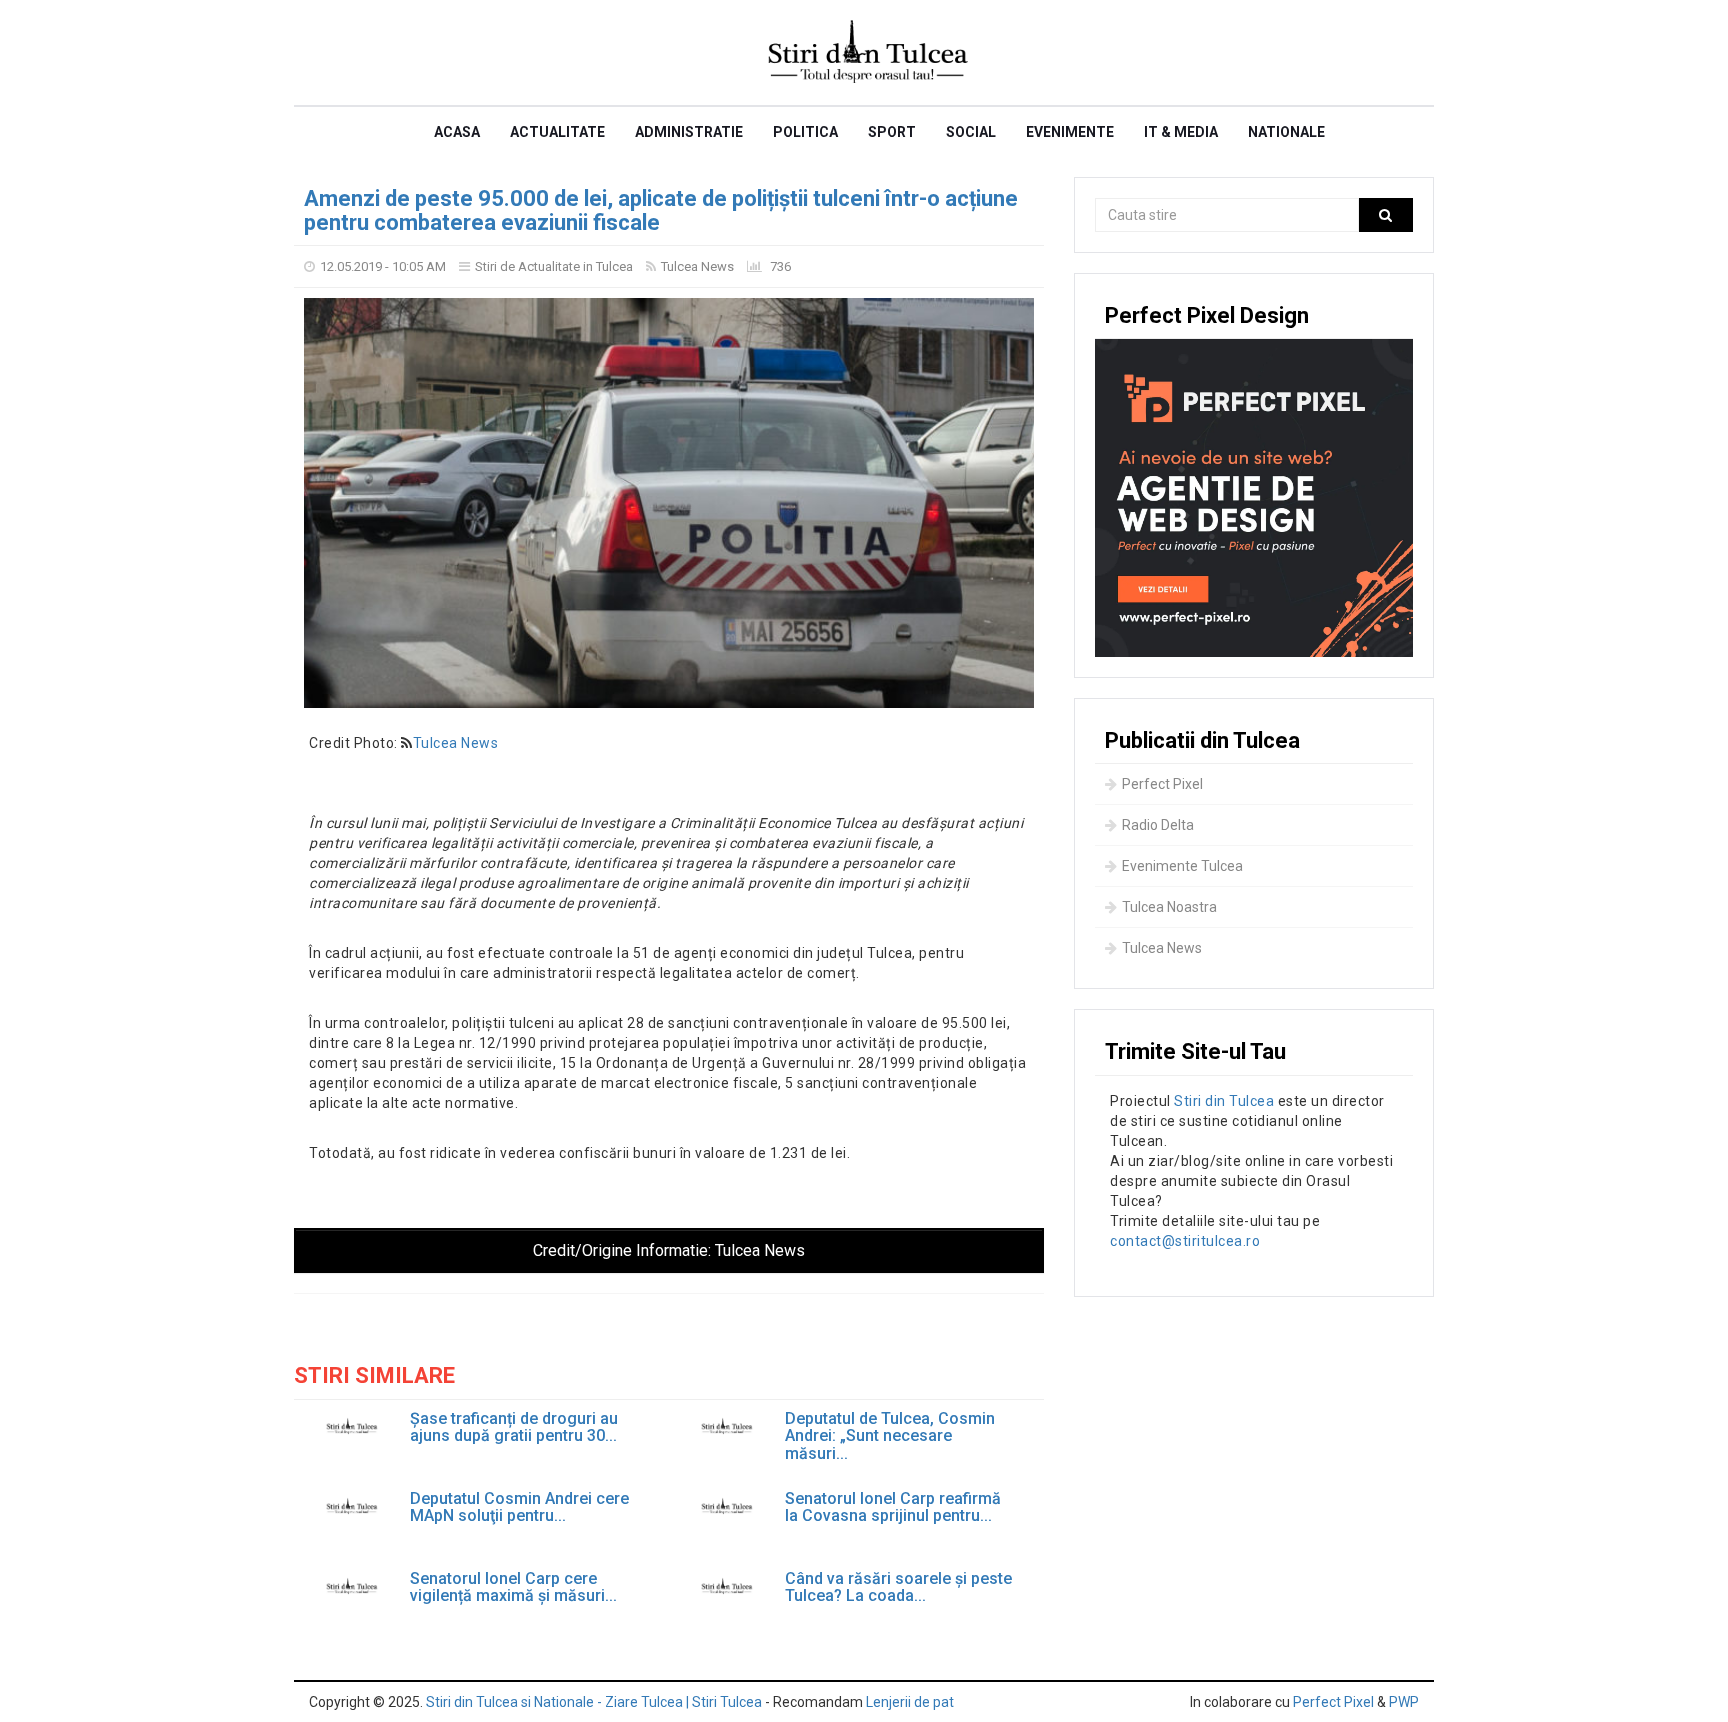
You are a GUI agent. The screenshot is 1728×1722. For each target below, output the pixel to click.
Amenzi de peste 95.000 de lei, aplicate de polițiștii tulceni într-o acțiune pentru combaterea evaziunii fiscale (661, 210)
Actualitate (557, 132)
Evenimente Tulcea (1182, 866)
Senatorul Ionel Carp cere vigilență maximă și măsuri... (513, 1587)
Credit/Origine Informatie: (669, 1250)
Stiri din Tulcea (1224, 1101)
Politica (805, 132)
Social (971, 132)
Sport (892, 132)
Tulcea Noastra (1169, 907)
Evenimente (1070, 132)
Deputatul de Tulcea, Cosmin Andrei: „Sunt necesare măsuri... (890, 1436)
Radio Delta (1158, 825)
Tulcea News (697, 266)
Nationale (1286, 132)
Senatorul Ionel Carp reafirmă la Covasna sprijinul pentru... (893, 1507)
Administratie (689, 132)
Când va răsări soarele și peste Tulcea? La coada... (898, 1587)
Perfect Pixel (1162, 784)
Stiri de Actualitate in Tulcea (554, 266)
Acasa (457, 132)
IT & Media (1181, 132)
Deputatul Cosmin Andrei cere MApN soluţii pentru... (519, 1507)
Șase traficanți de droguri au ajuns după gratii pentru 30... (514, 1427)
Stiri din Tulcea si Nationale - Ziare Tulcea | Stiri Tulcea (594, 1702)
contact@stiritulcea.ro (1185, 1241)
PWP (1404, 1702)
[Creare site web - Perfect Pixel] (1254, 498)
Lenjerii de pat (910, 1702)
